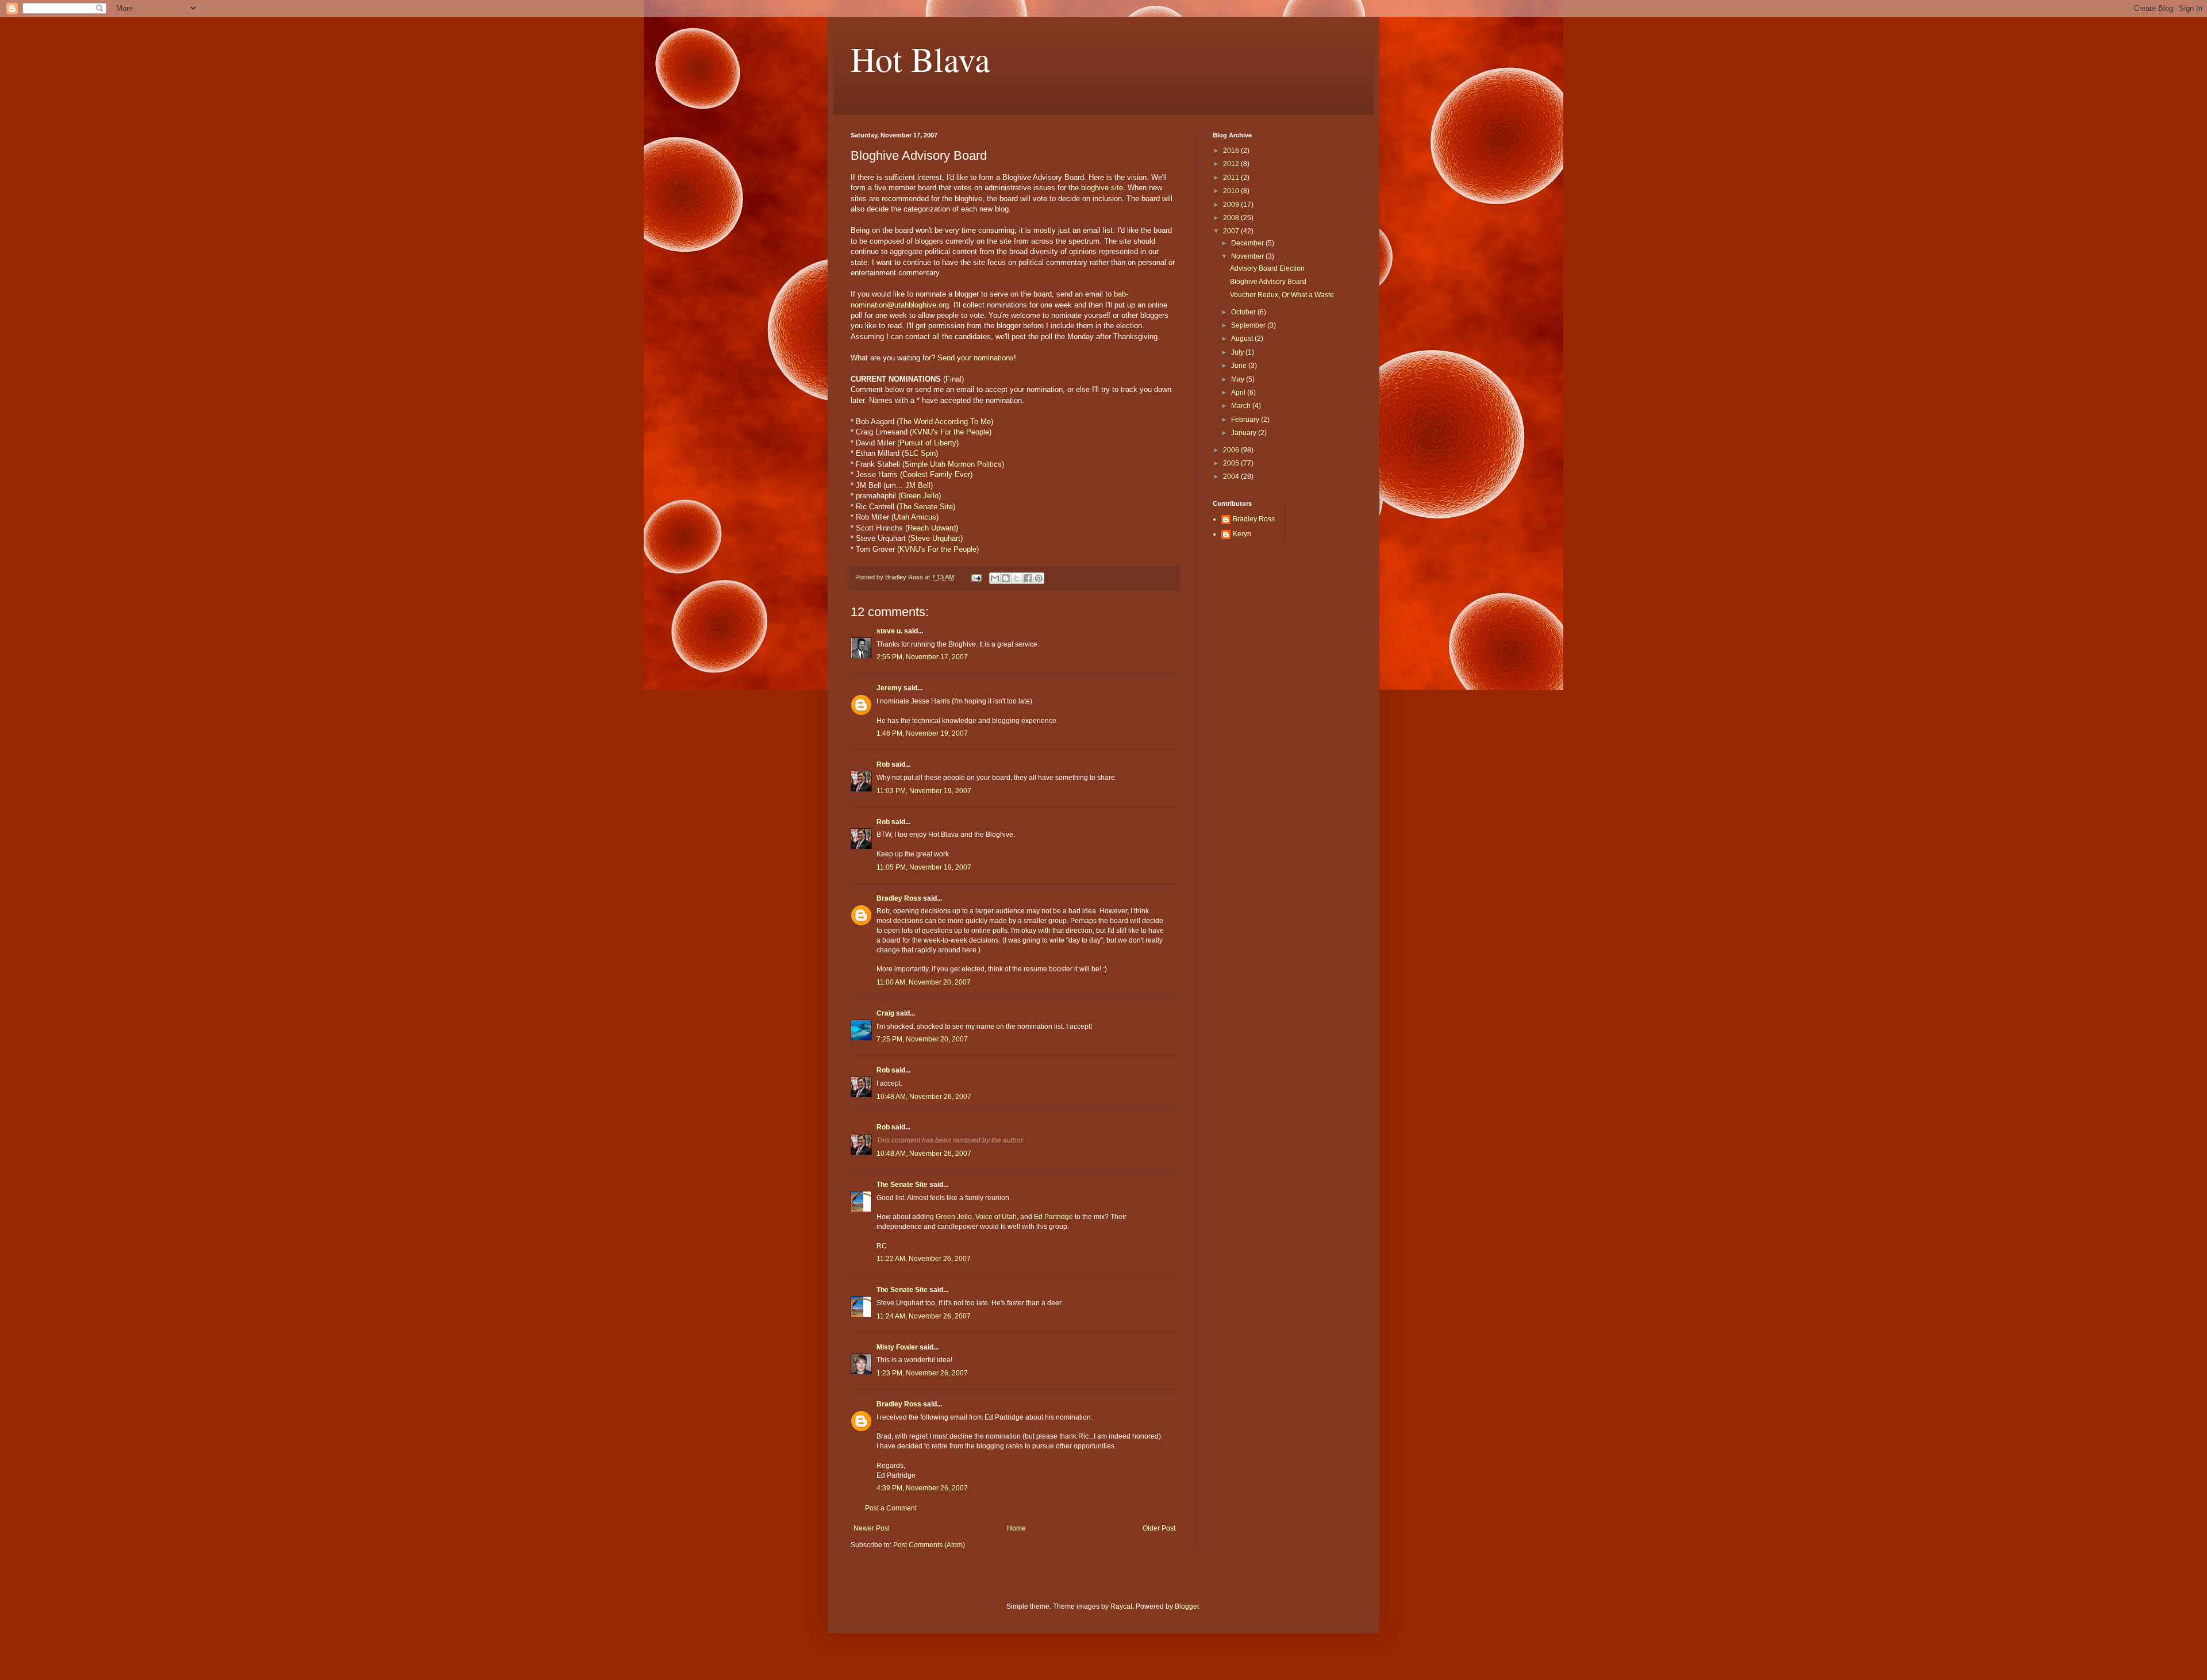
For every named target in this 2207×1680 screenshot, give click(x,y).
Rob (883, 764)
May (1239, 379)
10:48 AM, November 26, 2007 (924, 1097)
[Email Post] (976, 577)
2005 (1232, 463)
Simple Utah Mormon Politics (953, 464)
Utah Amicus (915, 517)
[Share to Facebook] (1028, 578)
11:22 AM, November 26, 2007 (924, 1259)
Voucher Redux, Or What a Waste (1282, 295)
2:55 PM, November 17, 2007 (922, 657)
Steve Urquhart (935, 538)
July (1238, 352)
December (1248, 243)
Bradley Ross (899, 898)
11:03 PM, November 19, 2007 (924, 791)
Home (1016, 1528)
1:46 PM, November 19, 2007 (922, 733)
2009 (1232, 205)
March (1242, 406)
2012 (1232, 164)
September (1249, 325)
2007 (1232, 231)
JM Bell (918, 485)
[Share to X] (1017, 578)
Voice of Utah (996, 1217)
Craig (885, 1013)
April (1239, 393)
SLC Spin (920, 453)
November (1248, 256)
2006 (1232, 450)
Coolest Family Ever (936, 474)
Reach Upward (932, 528)
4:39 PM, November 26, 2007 (922, 1488)
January (1245, 433)
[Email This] (995, 578)
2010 (1232, 191)
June (1240, 366)
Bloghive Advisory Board (1268, 282)
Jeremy (889, 688)
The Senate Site (926, 507)
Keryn (1242, 534)
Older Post (1159, 1528)
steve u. (889, 631)
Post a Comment (891, 1508)
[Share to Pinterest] (1039, 578)
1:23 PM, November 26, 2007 (922, 1373)
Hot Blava (920, 59)
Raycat (1121, 1606)
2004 (1232, 476)
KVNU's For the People (951, 432)
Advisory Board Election (1267, 268)
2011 (1232, 178)
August (1243, 339)
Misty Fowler (897, 1347)
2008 (1232, 218)
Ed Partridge (1053, 1217)
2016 (1232, 151)
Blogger (1187, 1606)
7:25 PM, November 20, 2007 (922, 1039)
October (1244, 312)
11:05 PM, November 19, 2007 (924, 867)
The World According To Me (945, 422)
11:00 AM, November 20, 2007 (924, 982)
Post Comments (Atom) (929, 1545)
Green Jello (920, 496)
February (1246, 420)
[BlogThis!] (1006, 578)
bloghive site (1102, 188)
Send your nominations (976, 358)
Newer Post (872, 1528)
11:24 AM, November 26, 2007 (924, 1316)
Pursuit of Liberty (928, 443)
